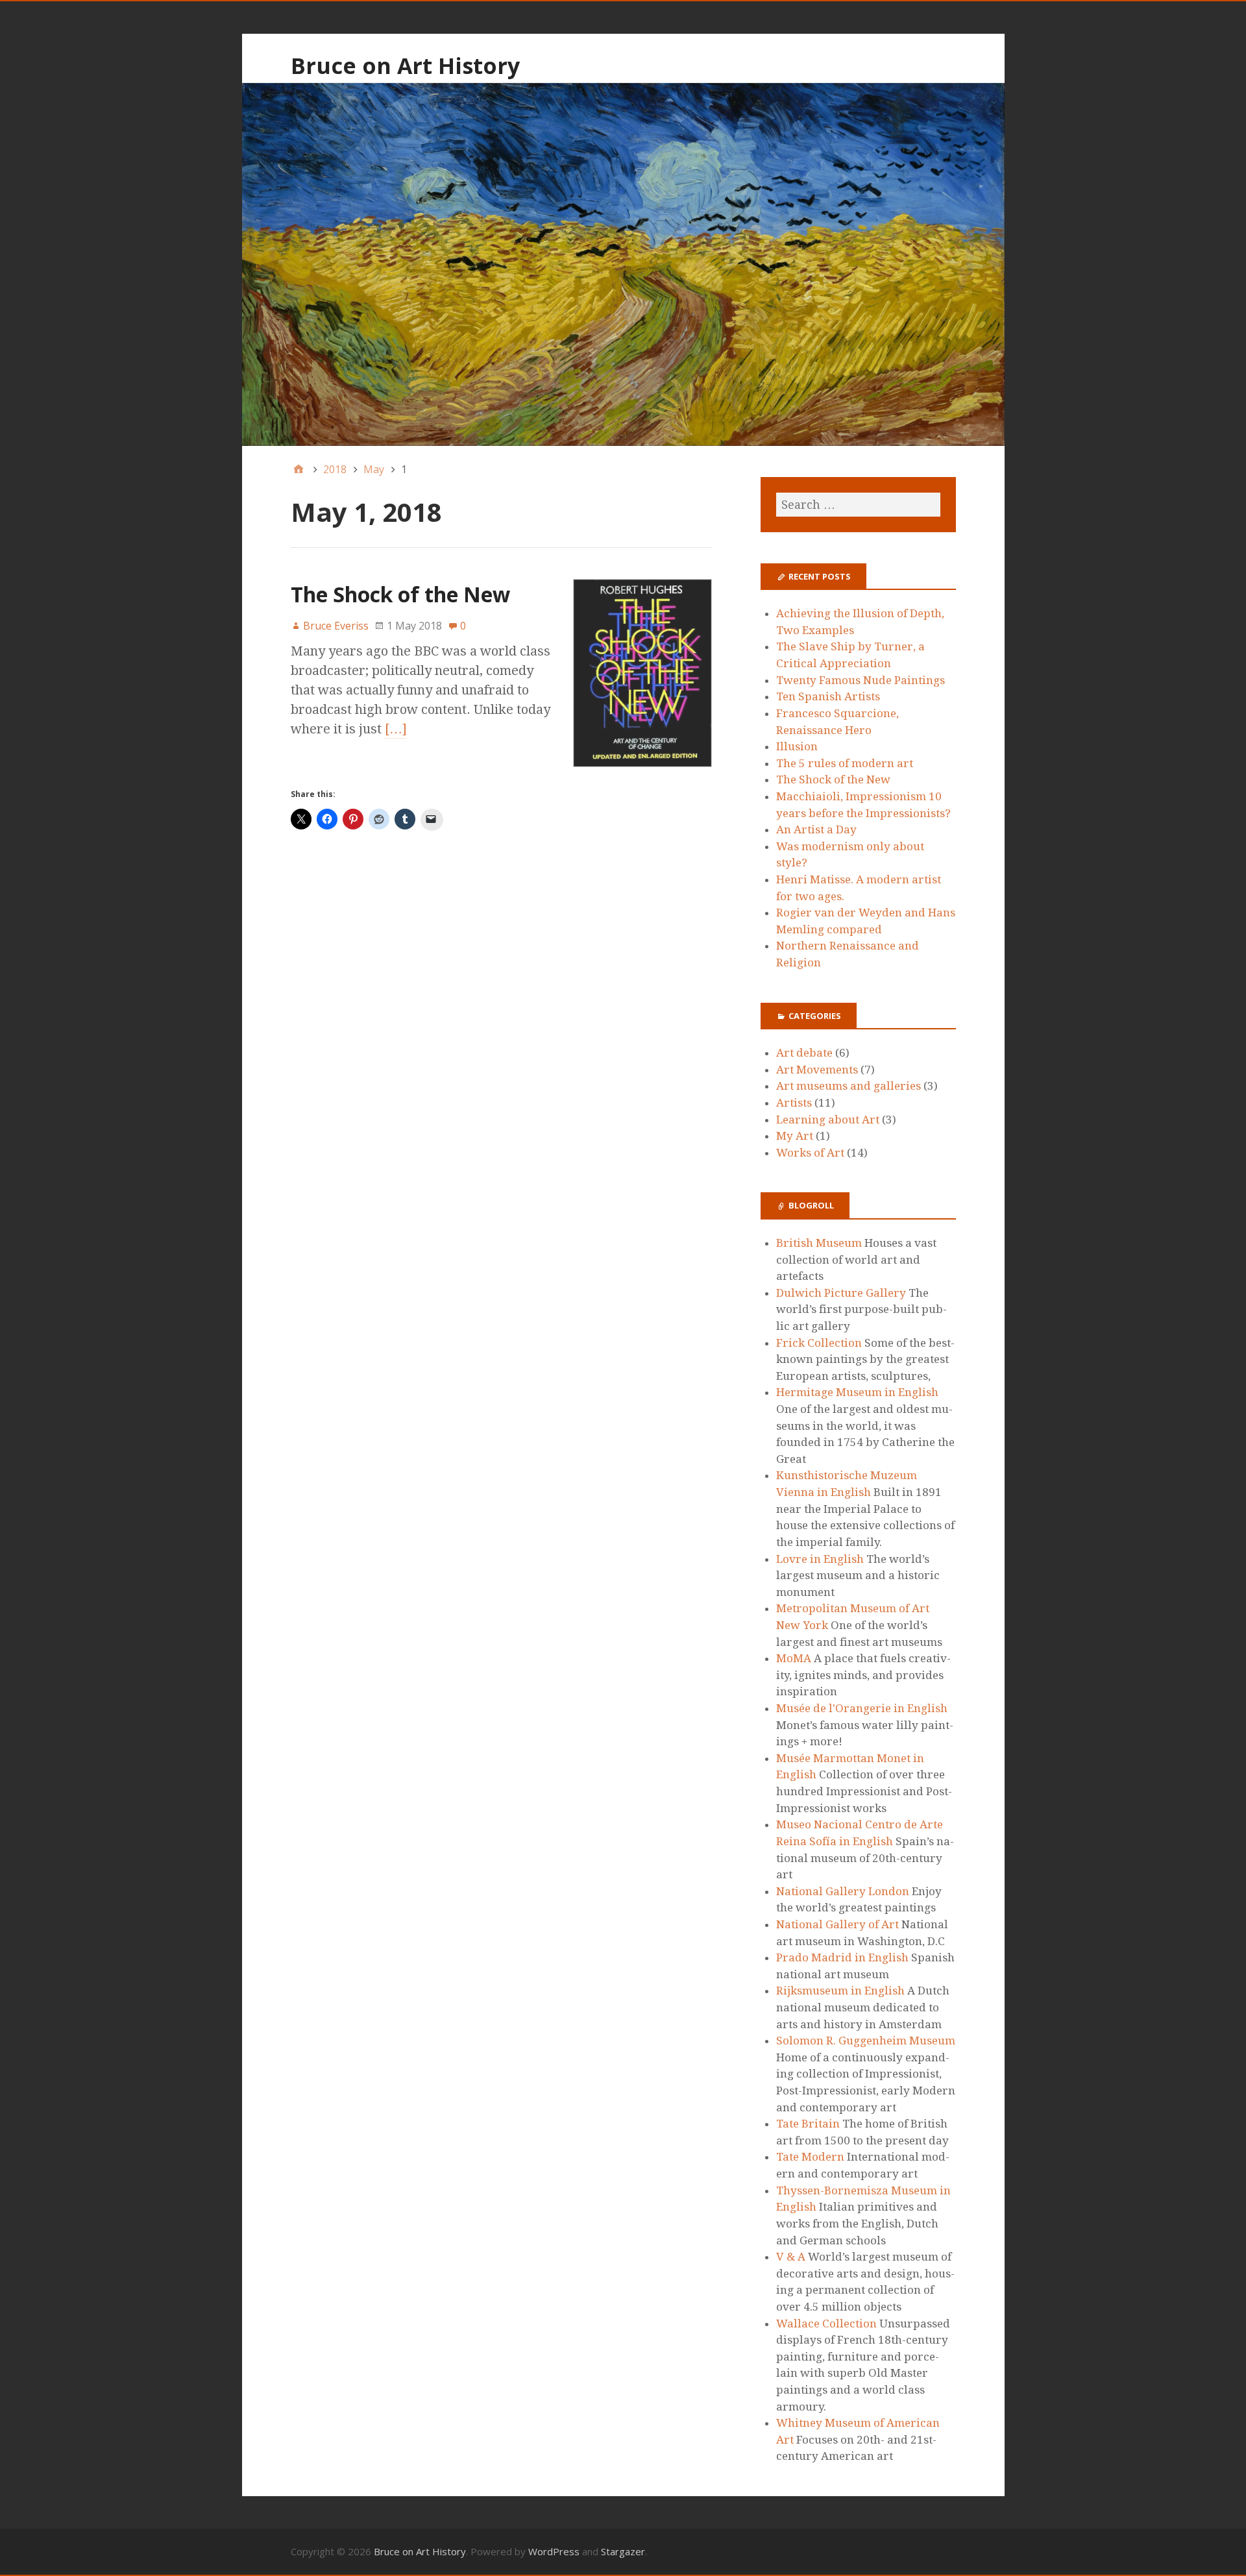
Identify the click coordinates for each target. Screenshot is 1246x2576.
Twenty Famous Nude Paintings (861, 680)
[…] (396, 729)
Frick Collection (819, 1343)
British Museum (819, 1243)
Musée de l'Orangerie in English (862, 1708)
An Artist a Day (816, 829)
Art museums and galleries (849, 1086)
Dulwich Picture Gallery (841, 1293)
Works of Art (810, 1153)
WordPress (554, 2551)
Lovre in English (820, 1559)
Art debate (804, 1053)
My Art (795, 1136)
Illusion (797, 746)
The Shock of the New (400, 594)
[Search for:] (858, 505)
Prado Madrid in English (842, 1957)
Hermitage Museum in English (857, 1392)
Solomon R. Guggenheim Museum (866, 2041)
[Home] (299, 469)
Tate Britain (808, 2124)
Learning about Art (828, 1120)
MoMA (794, 1658)
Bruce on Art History (405, 66)
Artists (794, 1103)
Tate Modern (810, 2157)
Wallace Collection (826, 2324)
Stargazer (623, 2551)
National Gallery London (843, 1891)
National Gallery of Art (837, 1924)
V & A (791, 2257)
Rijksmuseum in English (840, 1991)
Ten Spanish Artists (828, 696)
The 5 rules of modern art (845, 763)
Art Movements (817, 1070)
